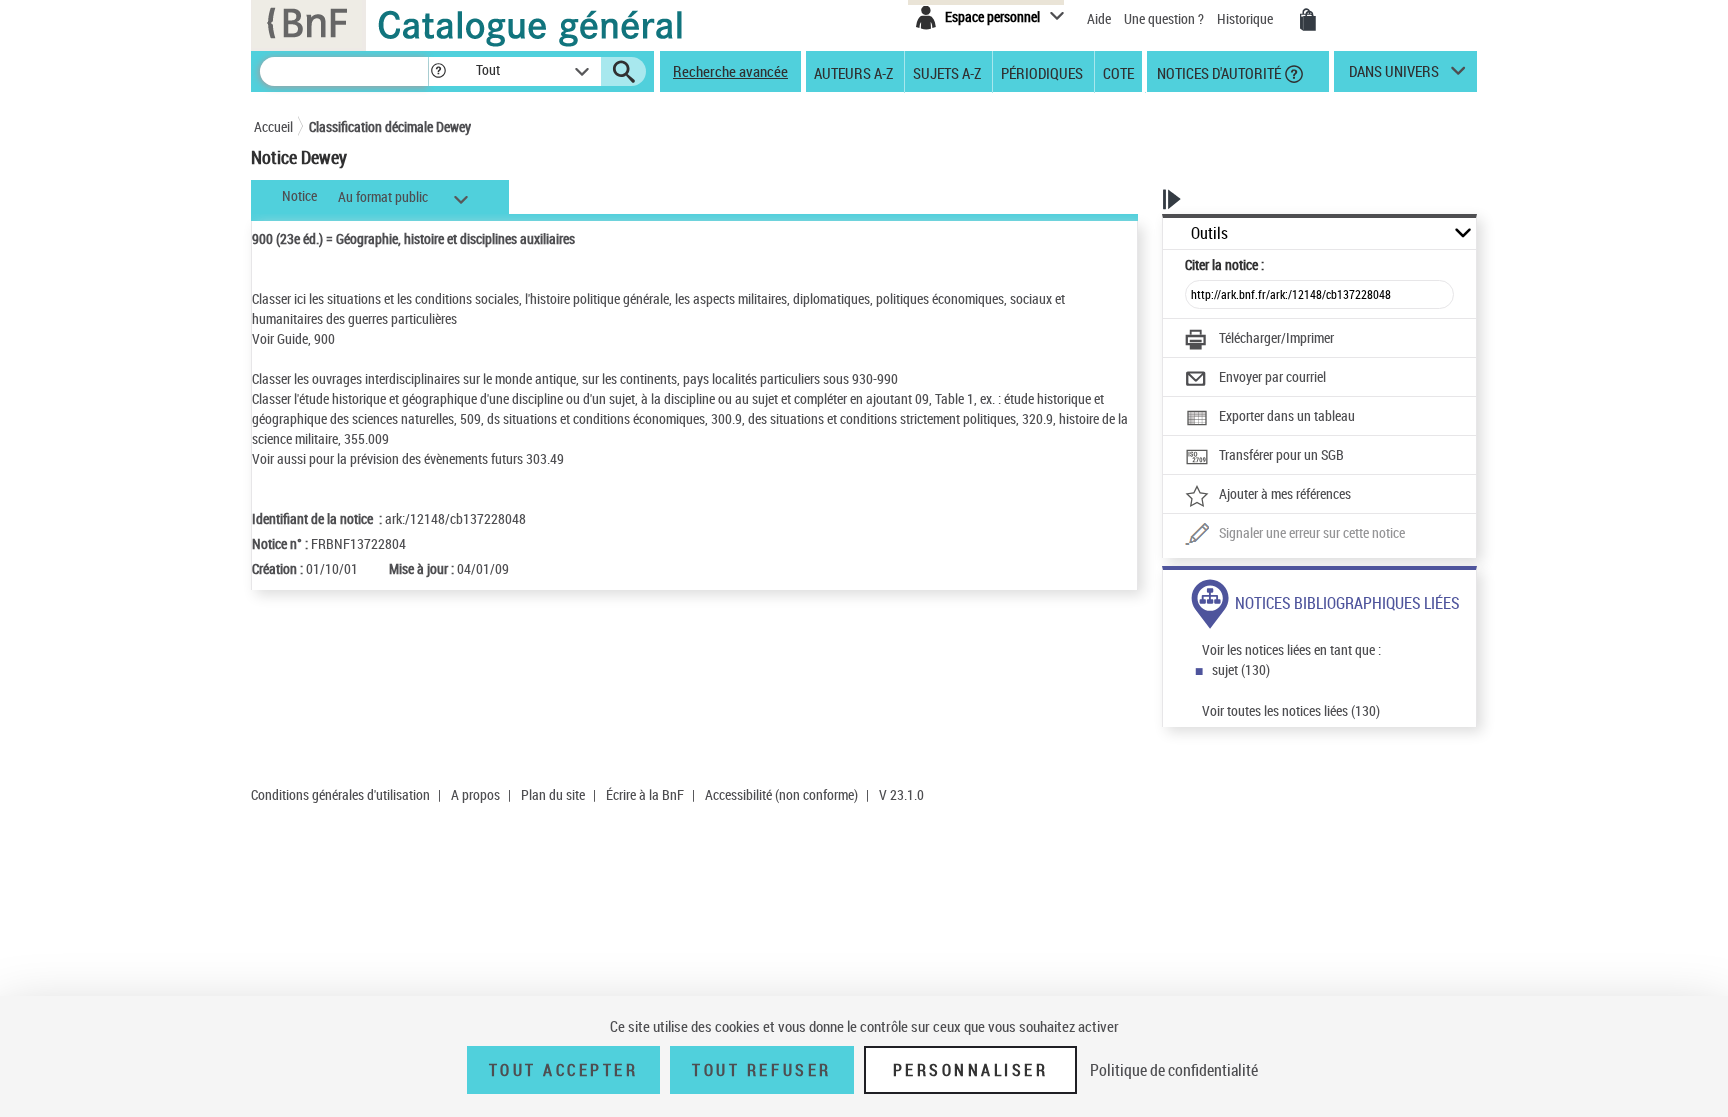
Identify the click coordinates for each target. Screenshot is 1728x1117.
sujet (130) (1241, 669)
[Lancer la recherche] (624, 72)
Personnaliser (971, 1070)
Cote (1118, 72)
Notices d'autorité (1217, 72)
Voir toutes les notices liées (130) (1291, 710)
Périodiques (1042, 72)
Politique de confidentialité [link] (1174, 1070)
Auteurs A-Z (853, 72)
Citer (1224, 264)
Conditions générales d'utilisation (340, 794)
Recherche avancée (730, 71)
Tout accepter (564, 1070)
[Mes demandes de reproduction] (1308, 20)
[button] (438, 71)
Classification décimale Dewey (390, 126)
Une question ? (1165, 18)
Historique (1246, 18)
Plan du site (553, 794)
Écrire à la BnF (645, 794)
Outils (1209, 233)
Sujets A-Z (947, 72)
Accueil (273, 126)
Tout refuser (761, 1070)
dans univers (1394, 76)
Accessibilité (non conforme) (781, 794)
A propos (475, 794)
